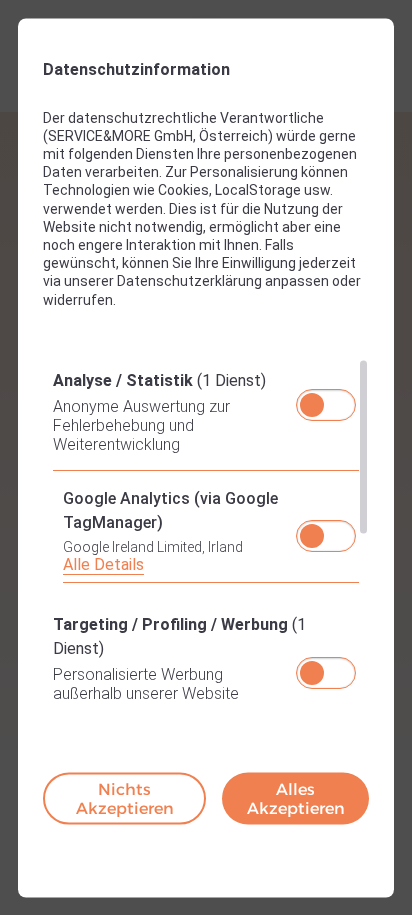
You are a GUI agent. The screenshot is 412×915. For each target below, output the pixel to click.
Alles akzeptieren (296, 798)
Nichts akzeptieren (125, 798)
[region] (206, 533)
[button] (312, 404)
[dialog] (206, 457)
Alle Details (103, 563)
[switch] (326, 398)
